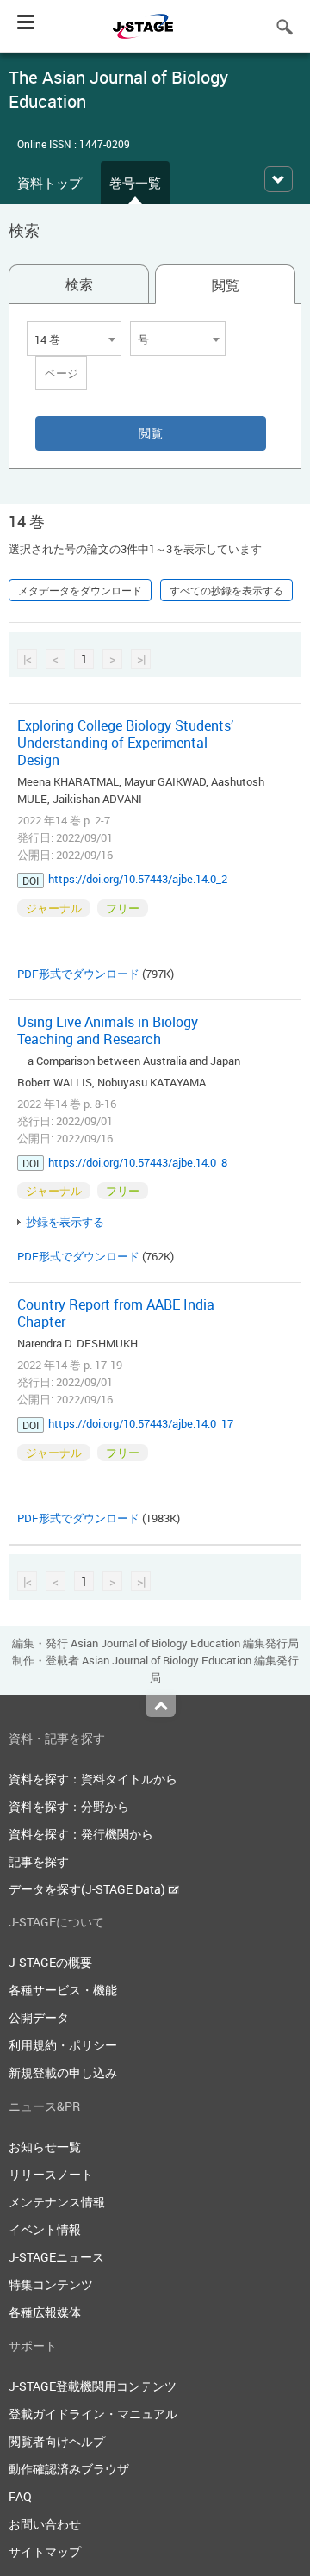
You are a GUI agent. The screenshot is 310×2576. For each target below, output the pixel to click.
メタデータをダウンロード (80, 590)
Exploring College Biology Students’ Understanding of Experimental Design (125, 743)
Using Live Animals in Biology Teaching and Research (108, 1030)
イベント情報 (45, 2229)
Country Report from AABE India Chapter (116, 1313)
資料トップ (50, 183)
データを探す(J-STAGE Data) (88, 1889)
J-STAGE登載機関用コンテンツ (93, 2386)
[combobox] (74, 339)
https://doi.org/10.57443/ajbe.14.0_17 (141, 1423)
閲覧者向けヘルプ (57, 2441)
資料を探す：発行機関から (81, 1834)
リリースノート (51, 2174)
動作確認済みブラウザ (69, 2469)
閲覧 (226, 285)
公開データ (39, 2017)
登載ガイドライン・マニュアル (93, 2414)
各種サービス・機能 (63, 1990)
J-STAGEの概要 (50, 1962)
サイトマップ (45, 2551)
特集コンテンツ (51, 2284)
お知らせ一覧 (45, 2147)
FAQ (20, 2496)
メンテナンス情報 (57, 2202)
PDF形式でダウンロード (78, 974)
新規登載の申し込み (63, 2072)
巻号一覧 (135, 183)
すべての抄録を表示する (226, 590)
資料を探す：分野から (69, 1806)
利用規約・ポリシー (63, 2045)
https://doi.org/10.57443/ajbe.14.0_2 (138, 879)
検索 (79, 284)
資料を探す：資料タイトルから (93, 1779)
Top (161, 1706)
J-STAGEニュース (56, 2257)
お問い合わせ (45, 2524)
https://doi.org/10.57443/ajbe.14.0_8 (138, 1162)
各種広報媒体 (45, 2312)
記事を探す (39, 1861)
